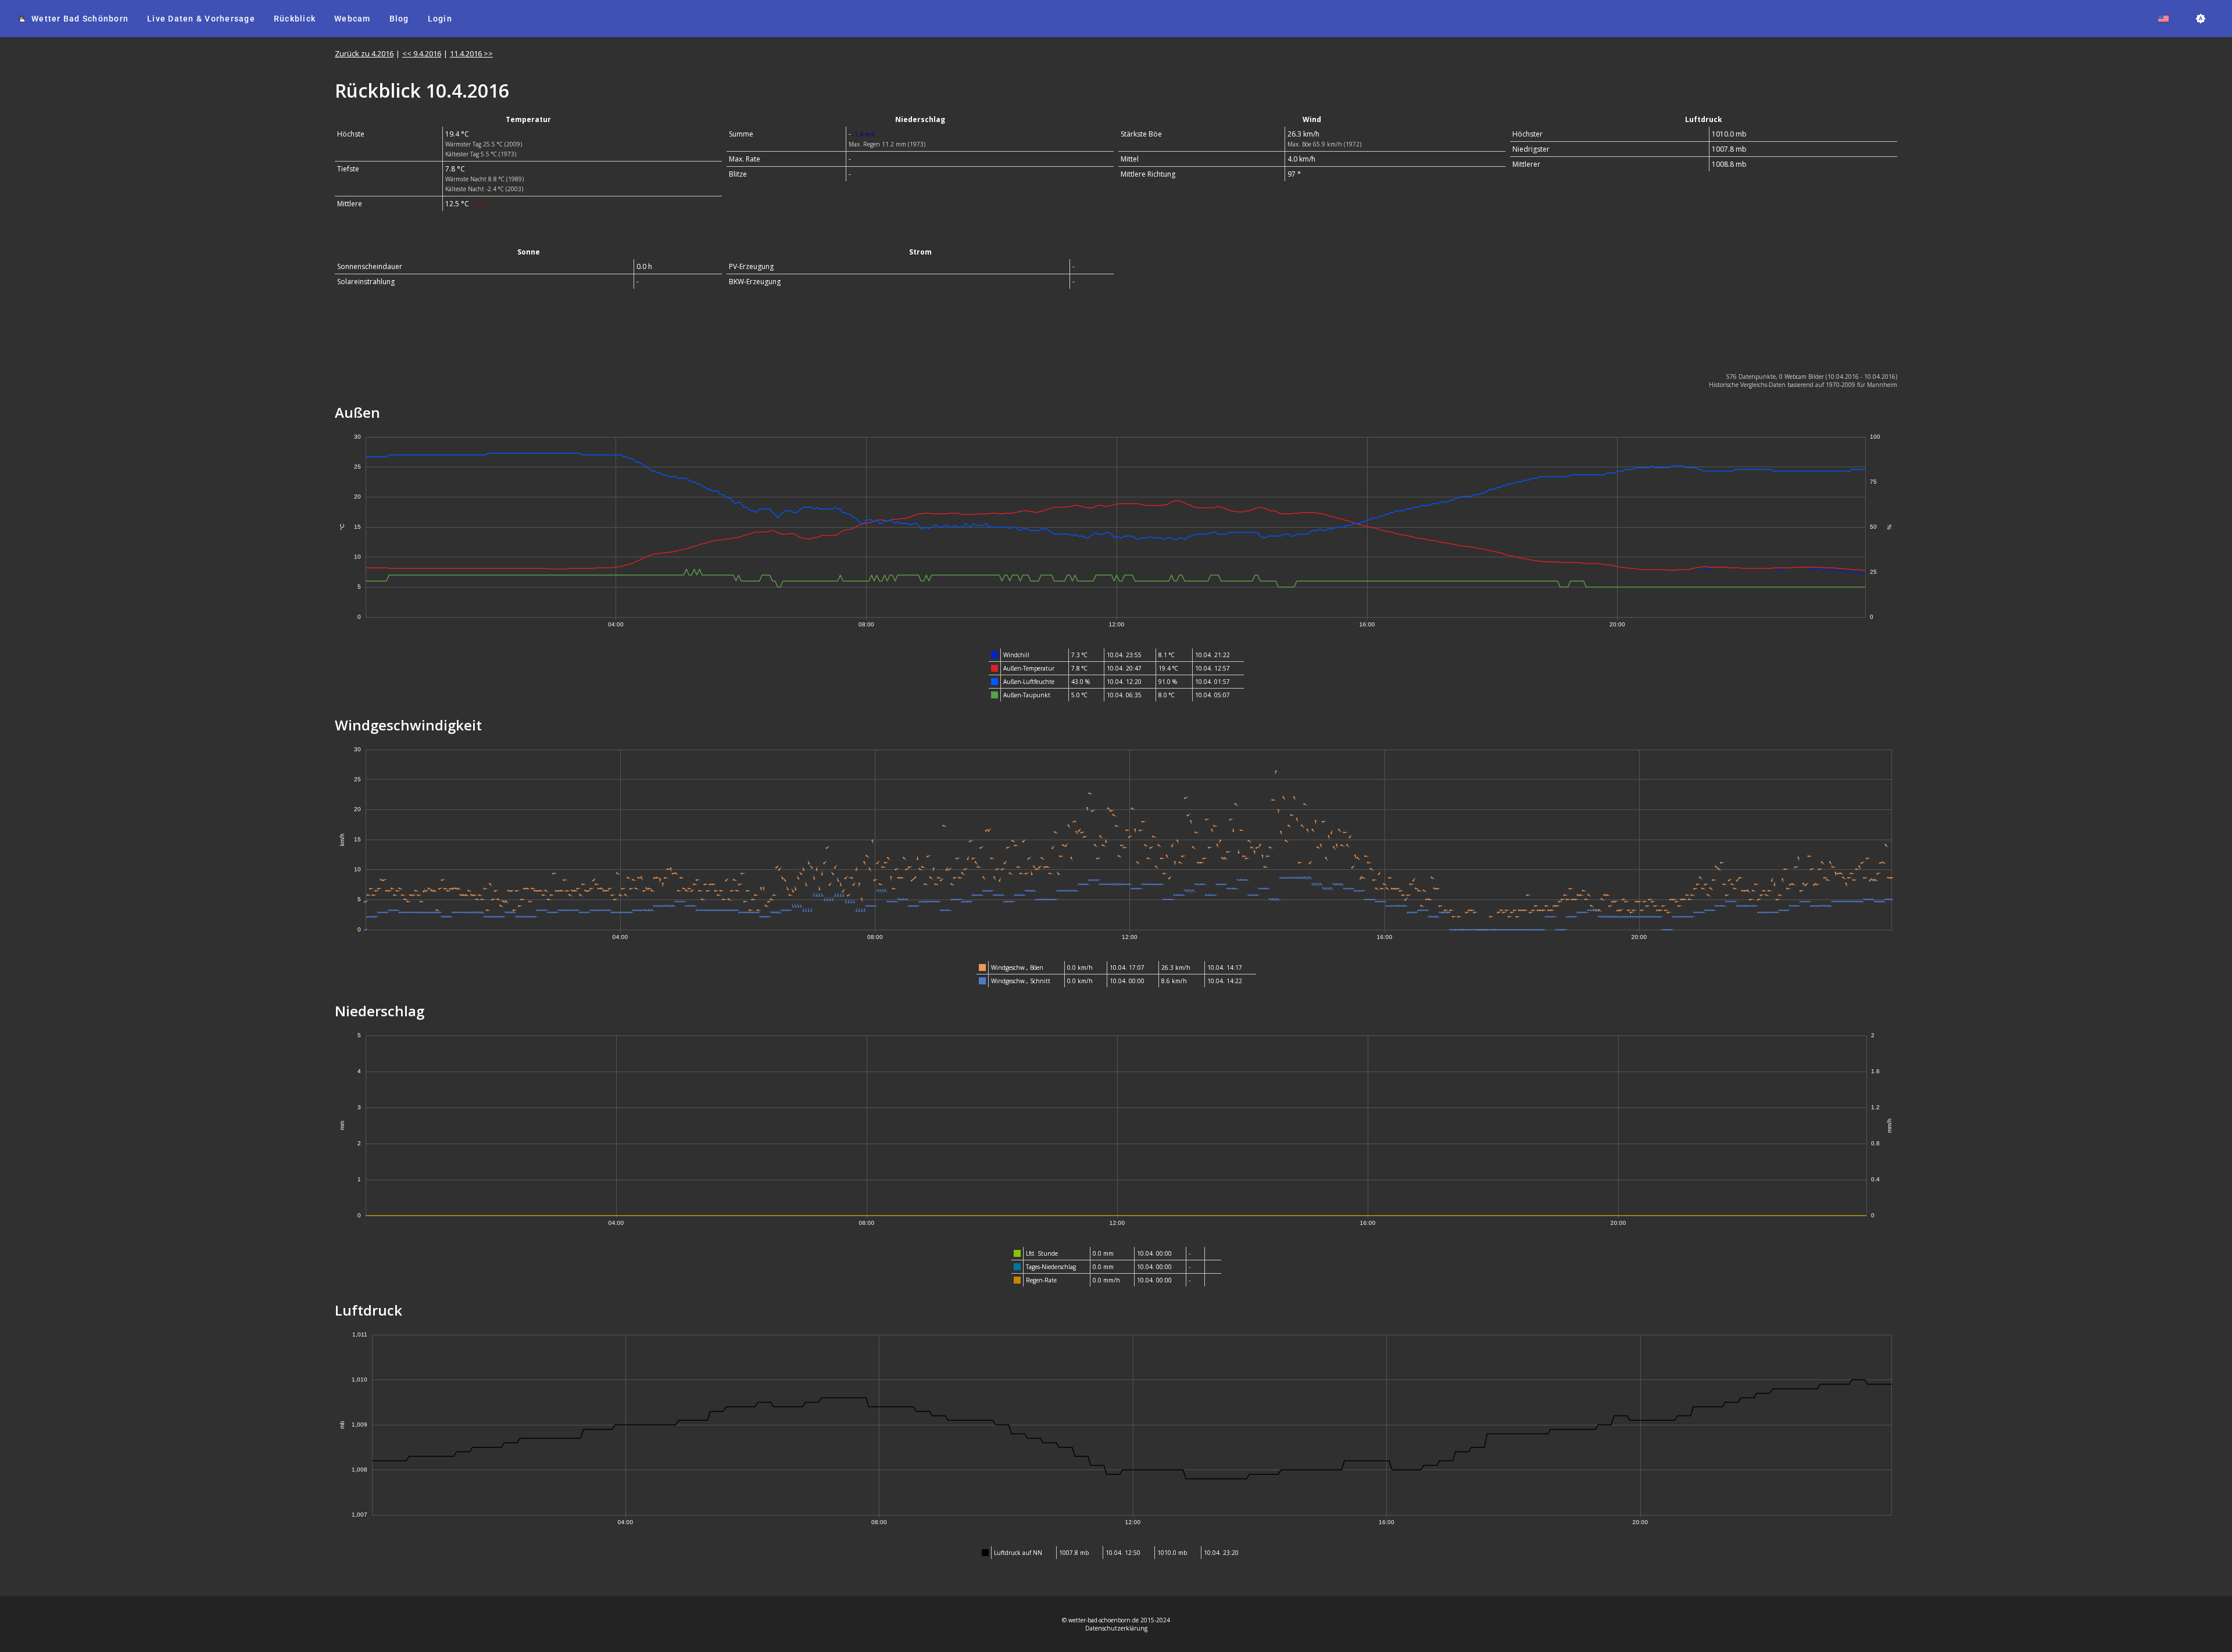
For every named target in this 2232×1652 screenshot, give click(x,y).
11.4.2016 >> (471, 53)
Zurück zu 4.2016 (364, 53)
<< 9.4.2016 (422, 53)
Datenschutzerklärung (1116, 1628)
